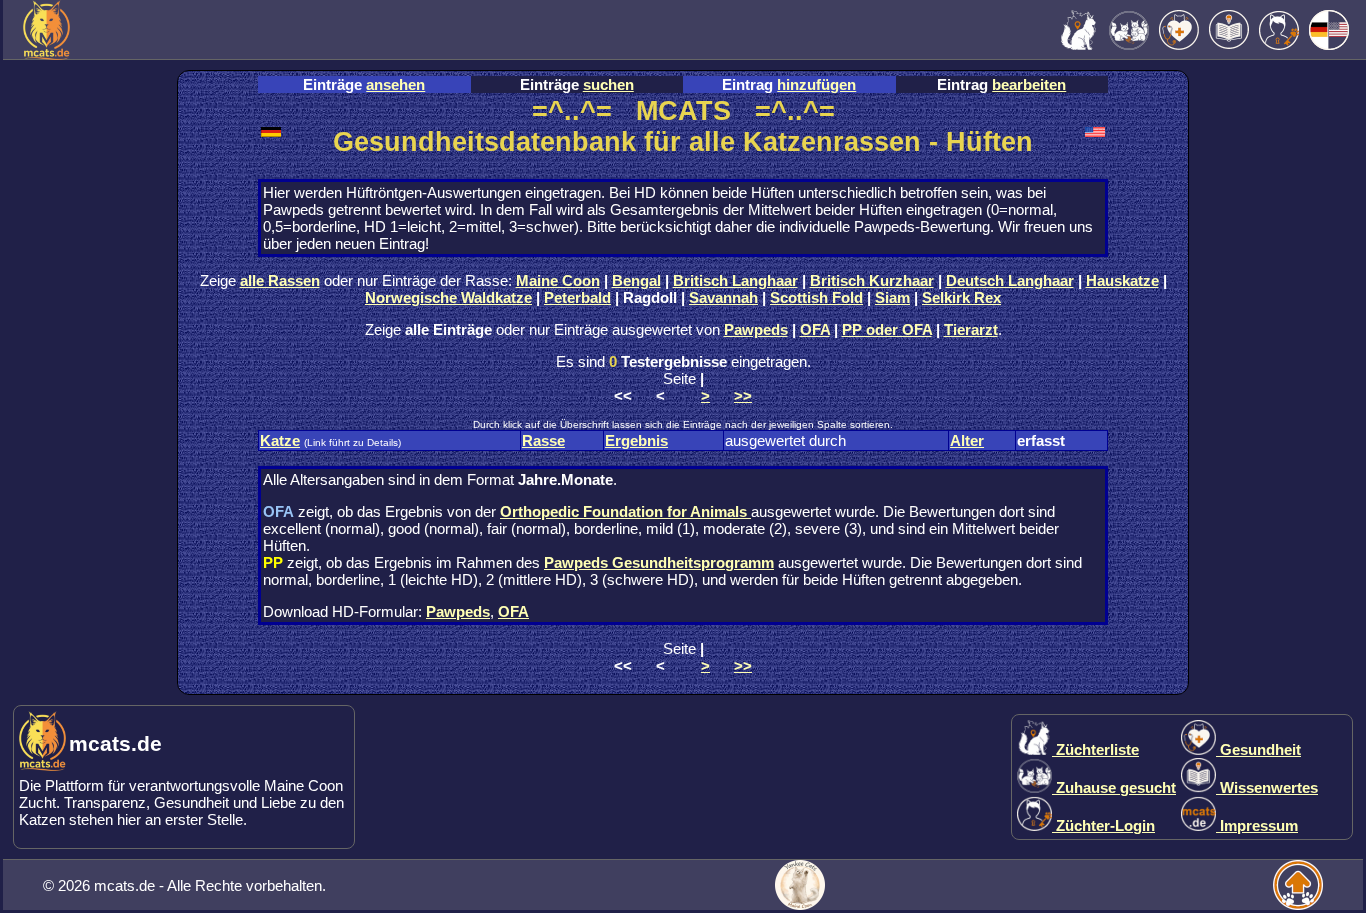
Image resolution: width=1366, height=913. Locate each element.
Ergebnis (636, 440)
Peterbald (577, 297)
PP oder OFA (887, 329)
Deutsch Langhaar (1010, 280)
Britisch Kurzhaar (872, 280)
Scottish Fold (816, 297)
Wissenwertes (1267, 787)
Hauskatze (1122, 280)
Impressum (1257, 825)
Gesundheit (1258, 749)
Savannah (723, 297)
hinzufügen (816, 84)
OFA (815, 329)
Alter (967, 440)
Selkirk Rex (961, 297)
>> (743, 395)
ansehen (395, 84)
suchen (608, 84)
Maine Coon (558, 280)
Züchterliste (1095, 749)
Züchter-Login (1103, 825)
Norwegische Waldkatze (448, 297)
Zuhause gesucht (1114, 787)
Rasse (543, 440)
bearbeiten (1029, 84)
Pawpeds (756, 329)
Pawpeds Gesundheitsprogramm (659, 562)
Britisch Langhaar (735, 280)
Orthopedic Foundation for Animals (625, 511)
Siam (892, 297)
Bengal (636, 280)
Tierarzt (971, 329)
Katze (280, 440)
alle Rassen (280, 280)
